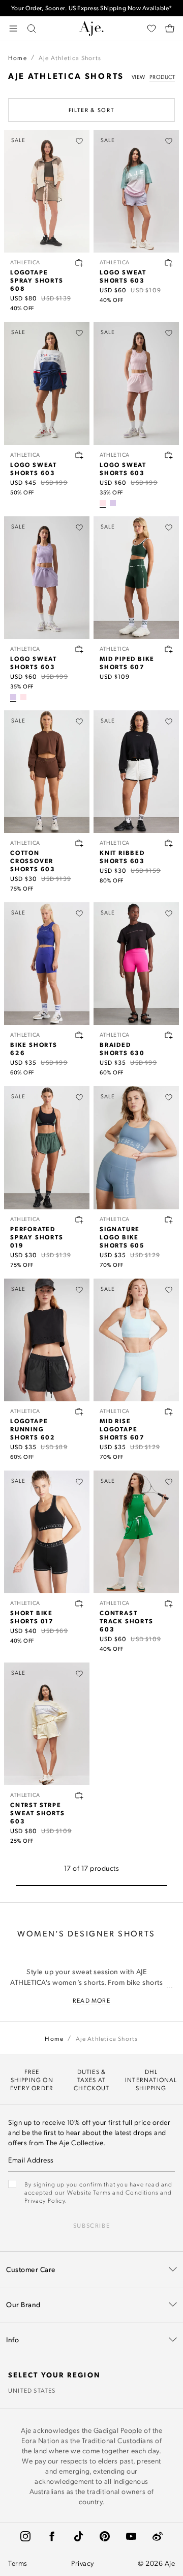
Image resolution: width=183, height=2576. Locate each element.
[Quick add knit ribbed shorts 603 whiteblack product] (169, 843)
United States (32, 2390)
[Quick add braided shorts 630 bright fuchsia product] (169, 1035)
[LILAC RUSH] (113, 503)
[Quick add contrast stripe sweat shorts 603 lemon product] (79, 1795)
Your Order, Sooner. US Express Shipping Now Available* (92, 8)
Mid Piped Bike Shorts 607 (127, 662)
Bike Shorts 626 (34, 1048)
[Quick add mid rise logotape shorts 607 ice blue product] (169, 1411)
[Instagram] (25, 2536)
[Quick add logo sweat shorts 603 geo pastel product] (169, 263)
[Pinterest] (105, 2536)
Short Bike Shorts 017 (32, 1617)
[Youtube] (131, 2536)
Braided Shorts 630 (122, 1048)
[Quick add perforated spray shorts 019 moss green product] (79, 1220)
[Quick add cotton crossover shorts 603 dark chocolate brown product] (79, 843)
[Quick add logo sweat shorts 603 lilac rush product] (79, 649)
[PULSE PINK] (103, 503)
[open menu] (13, 29)
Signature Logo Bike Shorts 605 (122, 1237)
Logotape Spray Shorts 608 (37, 280)
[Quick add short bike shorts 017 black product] (79, 1603)
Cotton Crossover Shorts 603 (33, 861)
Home (18, 58)
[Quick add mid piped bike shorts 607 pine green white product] (169, 649)
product (162, 77)
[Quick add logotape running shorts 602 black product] (79, 1411)
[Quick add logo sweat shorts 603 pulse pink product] (169, 455)
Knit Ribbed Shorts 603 (122, 856)
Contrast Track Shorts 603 (127, 1621)
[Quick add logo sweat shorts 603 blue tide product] (79, 455)
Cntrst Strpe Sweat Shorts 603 (38, 1813)
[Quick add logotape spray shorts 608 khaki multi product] (79, 263)
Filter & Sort (91, 110)
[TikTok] (78, 2536)
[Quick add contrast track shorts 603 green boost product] (169, 1603)
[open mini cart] (170, 29)
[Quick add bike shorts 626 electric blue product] (79, 1035)
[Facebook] (52, 2536)
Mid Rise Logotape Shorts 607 (122, 1429)
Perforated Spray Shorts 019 (37, 1237)
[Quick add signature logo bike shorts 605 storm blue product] (169, 1220)
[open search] (32, 29)
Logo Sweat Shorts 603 (123, 276)
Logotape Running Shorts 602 (33, 1429)
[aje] (91, 29)
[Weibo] (158, 2536)
